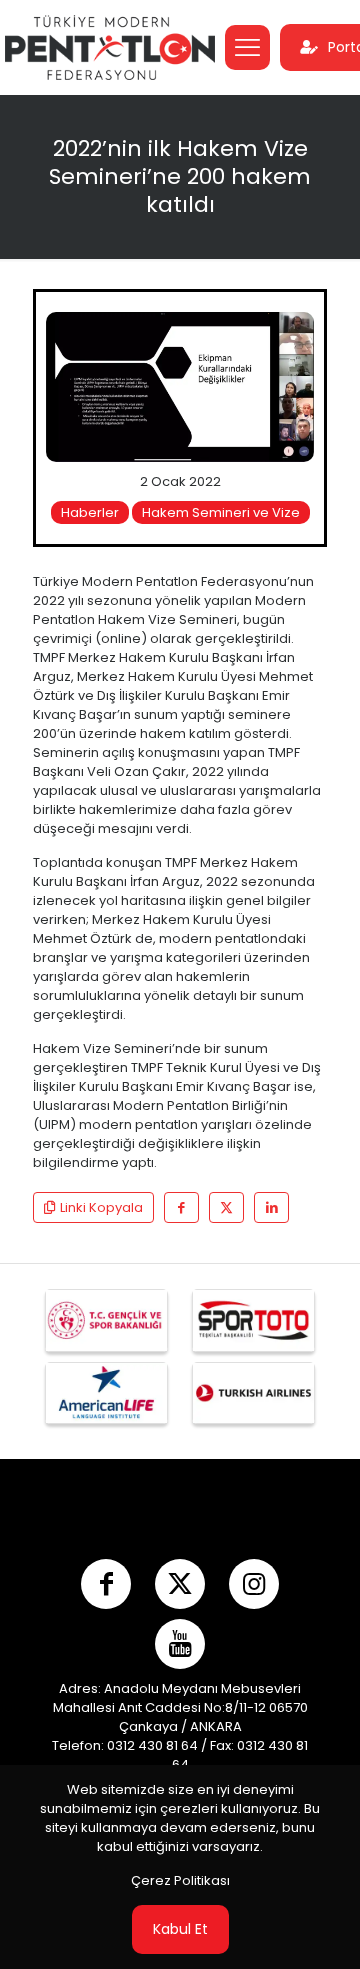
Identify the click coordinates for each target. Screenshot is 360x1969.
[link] (180, 387)
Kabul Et (180, 1929)
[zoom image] (291, 335)
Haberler (90, 512)
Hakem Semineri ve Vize (221, 512)
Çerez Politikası (180, 1880)
